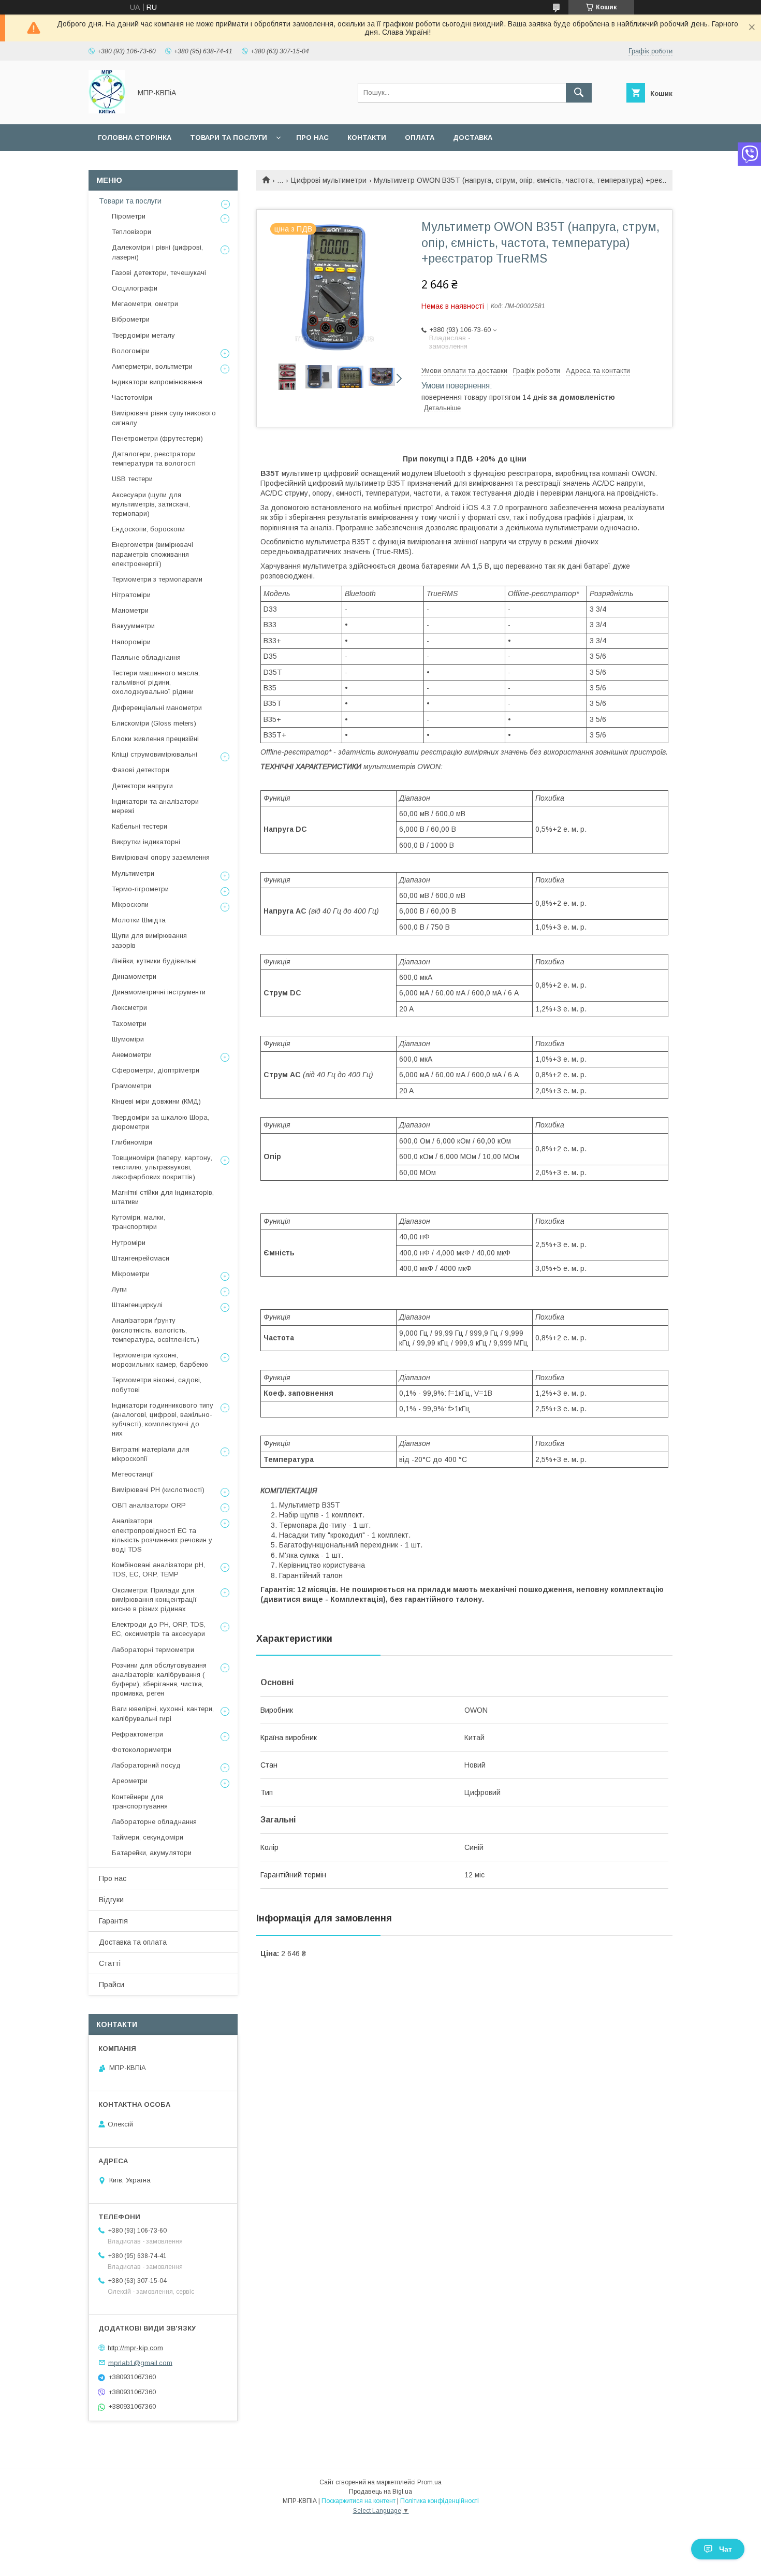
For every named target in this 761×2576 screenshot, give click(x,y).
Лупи (119, 1289)
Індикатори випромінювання (157, 382)
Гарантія (113, 1921)
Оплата (420, 138)
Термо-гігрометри (140, 889)
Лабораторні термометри (153, 1650)
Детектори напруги (142, 786)
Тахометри (129, 1024)
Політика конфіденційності (440, 2501)
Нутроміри (129, 1243)
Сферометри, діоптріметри (156, 1070)
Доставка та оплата (133, 1942)
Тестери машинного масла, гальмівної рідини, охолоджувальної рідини (156, 682)
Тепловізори (131, 232)
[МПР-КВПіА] (107, 111)
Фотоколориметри (142, 1750)
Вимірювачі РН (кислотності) (158, 1490)
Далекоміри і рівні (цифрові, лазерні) (157, 252)
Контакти (367, 138)
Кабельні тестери (140, 826)
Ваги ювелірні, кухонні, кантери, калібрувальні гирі (163, 1713)
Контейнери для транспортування (140, 1801)
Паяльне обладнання (146, 657)
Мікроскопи (130, 905)
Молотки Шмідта (139, 920)
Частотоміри (132, 397)
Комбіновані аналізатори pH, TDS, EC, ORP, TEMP (158, 1569)
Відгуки (111, 1900)
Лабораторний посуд (146, 1765)
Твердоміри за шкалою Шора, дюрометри (160, 1122)
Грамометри (131, 1086)
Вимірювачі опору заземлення (161, 857)
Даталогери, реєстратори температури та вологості (154, 459)
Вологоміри (131, 351)
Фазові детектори (141, 770)
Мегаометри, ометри (145, 304)
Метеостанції (133, 1474)
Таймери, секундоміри (148, 1837)
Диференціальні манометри (157, 708)
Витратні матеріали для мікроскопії (151, 1454)
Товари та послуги (229, 138)
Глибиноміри (132, 1142)
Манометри (130, 610)
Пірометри (129, 216)
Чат (726, 2549)
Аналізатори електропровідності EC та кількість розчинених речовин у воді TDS (162, 1535)
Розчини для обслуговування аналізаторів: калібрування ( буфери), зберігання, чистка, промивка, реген (159, 1680)
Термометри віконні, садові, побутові (157, 1385)
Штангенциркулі (137, 1305)
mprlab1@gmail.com (140, 2362)
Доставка (473, 138)
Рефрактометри (137, 1734)
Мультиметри (133, 873)
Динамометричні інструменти (159, 992)
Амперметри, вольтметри (152, 366)
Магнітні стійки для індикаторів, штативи (163, 1197)
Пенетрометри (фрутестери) (157, 438)
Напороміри (131, 642)
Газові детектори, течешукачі (159, 273)
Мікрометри (131, 1274)
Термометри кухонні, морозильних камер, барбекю (160, 1360)
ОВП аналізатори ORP (149, 1505)
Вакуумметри (133, 626)
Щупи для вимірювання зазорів (149, 940)
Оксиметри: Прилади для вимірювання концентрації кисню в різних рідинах (154, 1600)
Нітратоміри (131, 595)
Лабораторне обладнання (154, 1822)
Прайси (112, 1985)
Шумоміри (128, 1039)
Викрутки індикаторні (146, 842)
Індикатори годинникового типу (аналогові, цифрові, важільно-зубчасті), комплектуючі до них (163, 1420)
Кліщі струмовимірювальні (155, 754)
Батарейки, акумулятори (152, 1853)
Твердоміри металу (143, 335)
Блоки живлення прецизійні (155, 739)
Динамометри (134, 976)
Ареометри (130, 1781)
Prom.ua (429, 2482)
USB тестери (132, 479)
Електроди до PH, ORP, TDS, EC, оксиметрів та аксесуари (159, 1629)
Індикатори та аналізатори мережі (155, 806)
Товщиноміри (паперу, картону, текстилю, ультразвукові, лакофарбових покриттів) (162, 1167)
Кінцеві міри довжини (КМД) (156, 1101)
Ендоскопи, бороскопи (148, 529)
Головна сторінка (135, 138)
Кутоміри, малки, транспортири (138, 1222)
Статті (110, 1963)
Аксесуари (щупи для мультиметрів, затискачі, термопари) (151, 504)
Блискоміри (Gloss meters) (154, 723)
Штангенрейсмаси (141, 1258)
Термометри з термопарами (157, 579)
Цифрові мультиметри (329, 180)
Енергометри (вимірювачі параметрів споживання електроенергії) (152, 554)
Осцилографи (135, 288)
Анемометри (132, 1055)
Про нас (312, 138)
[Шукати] (579, 93)
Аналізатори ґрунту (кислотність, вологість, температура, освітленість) (156, 1330)
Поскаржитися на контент (358, 2501)
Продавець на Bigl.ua (380, 2492)
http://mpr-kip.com (135, 2348)
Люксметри (129, 1008)
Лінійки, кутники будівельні (154, 961)
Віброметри (131, 319)
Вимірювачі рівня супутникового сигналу (164, 418)
